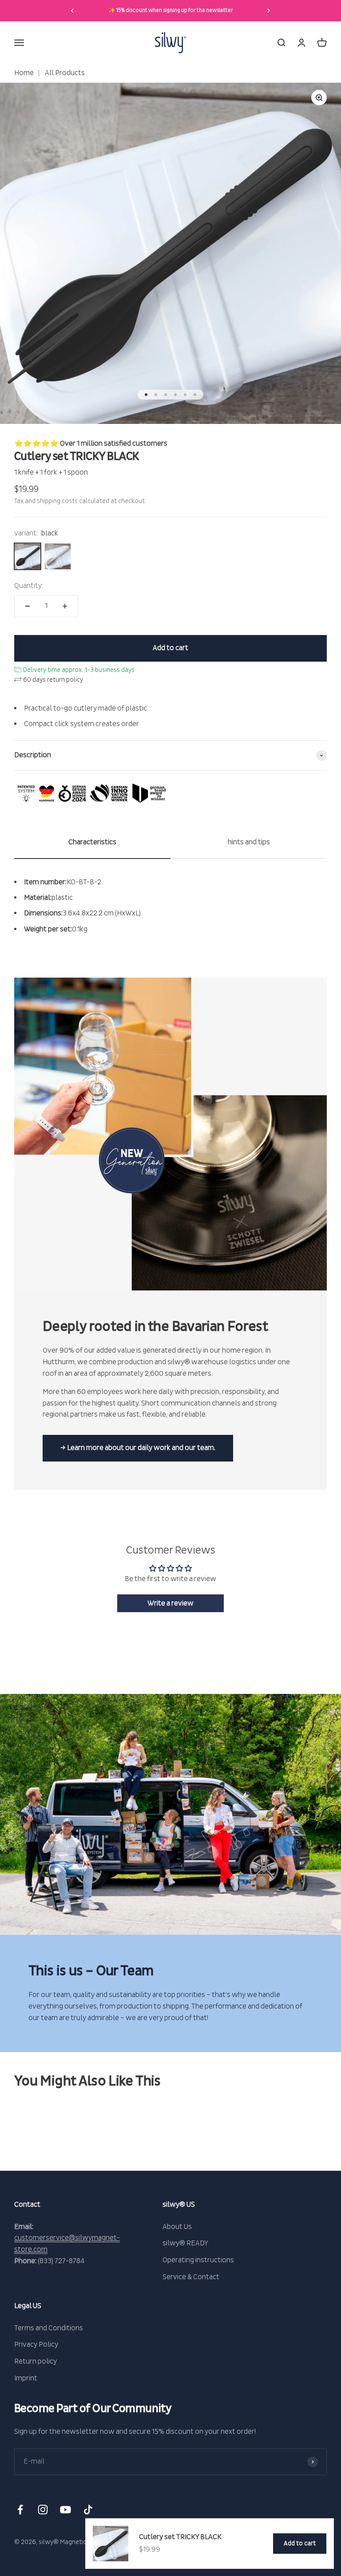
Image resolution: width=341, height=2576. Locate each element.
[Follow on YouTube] (65, 2510)
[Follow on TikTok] (88, 2510)
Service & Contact (191, 2277)
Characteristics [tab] (92, 842)
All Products (64, 73)
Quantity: (29, 586)
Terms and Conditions (49, 2328)
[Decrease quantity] (28, 606)
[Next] (269, 11)
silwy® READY (185, 2243)
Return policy (36, 2361)
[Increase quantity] (65, 606)
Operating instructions (198, 2260)
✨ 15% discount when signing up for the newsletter (171, 10)
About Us (177, 2227)
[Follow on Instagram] (43, 2510)
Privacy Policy (36, 2344)
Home (24, 73)
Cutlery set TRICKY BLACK (180, 2537)
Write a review (170, 1603)
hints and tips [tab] (249, 842)
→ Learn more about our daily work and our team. (138, 1448)
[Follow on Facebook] (20, 2510)
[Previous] (72, 11)
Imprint (26, 2378)
